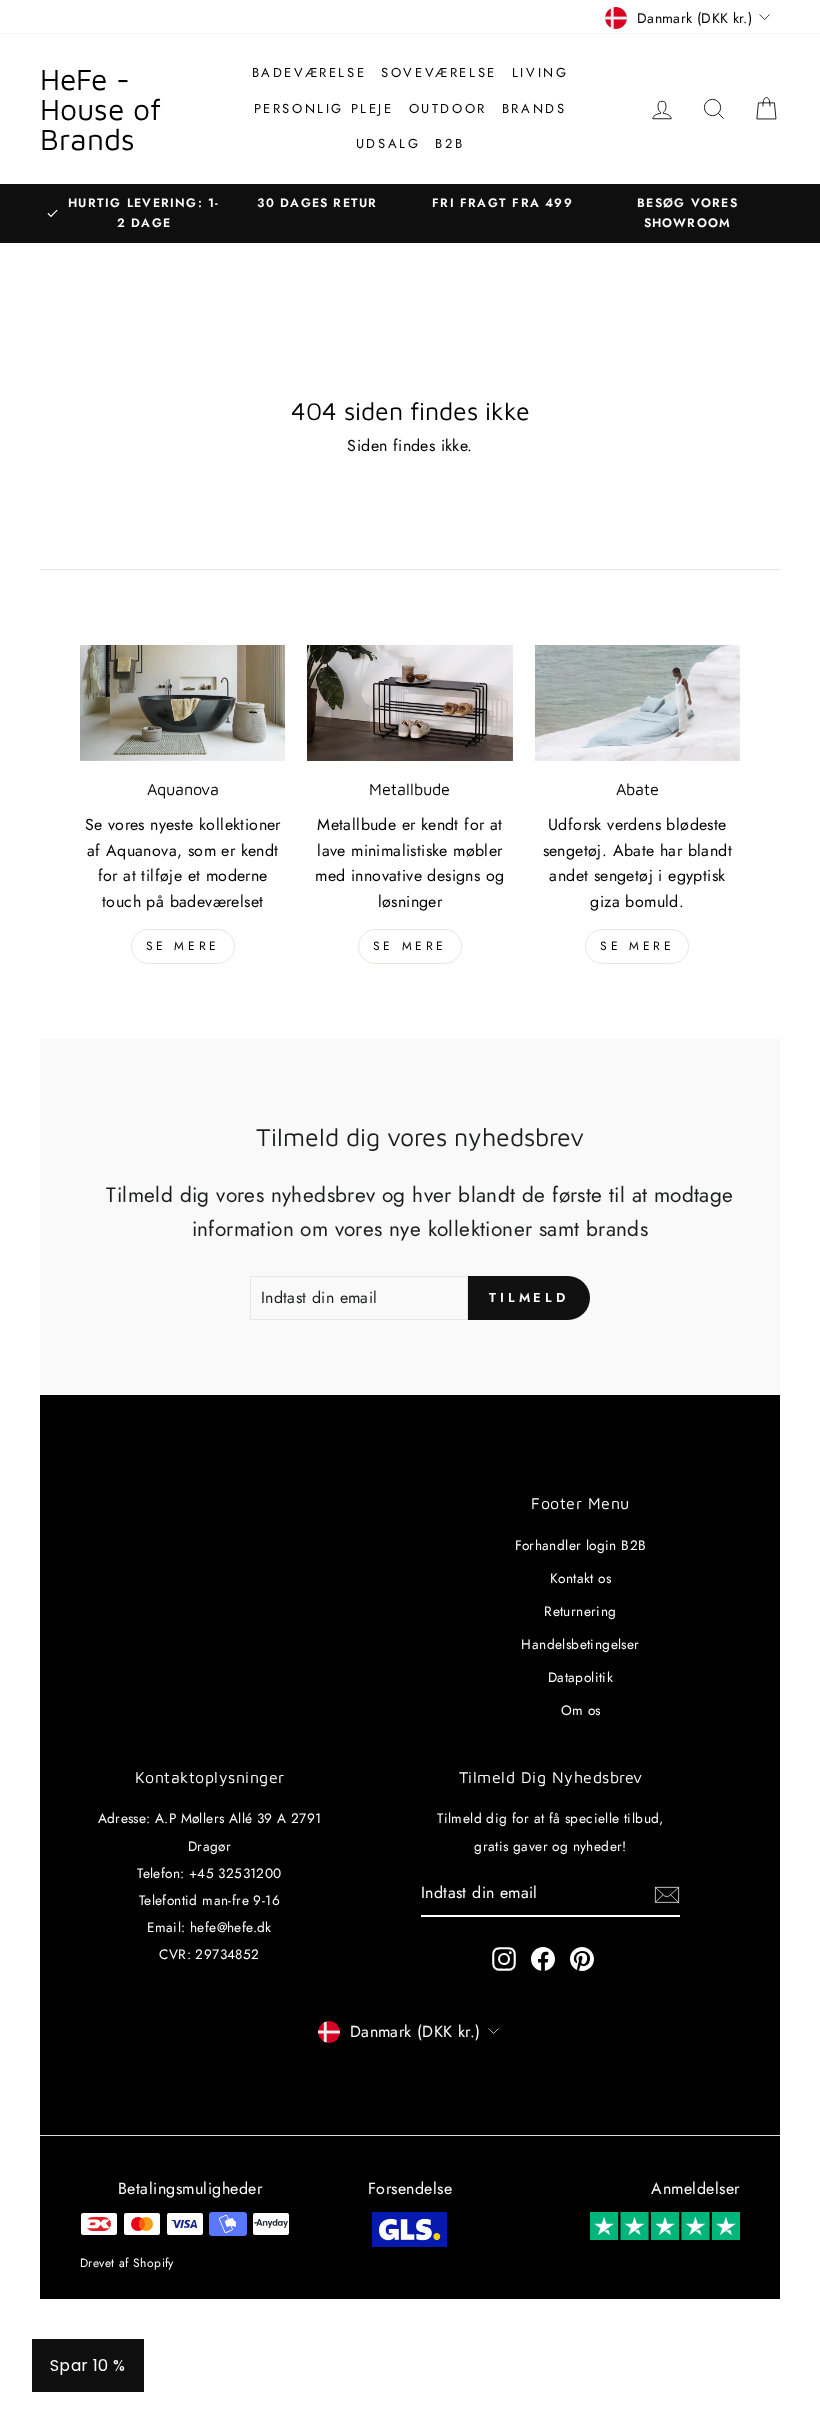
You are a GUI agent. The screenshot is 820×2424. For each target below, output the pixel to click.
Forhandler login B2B (581, 1545)
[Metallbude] (409, 702)
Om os (581, 1710)
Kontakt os (580, 1578)
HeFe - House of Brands (100, 108)
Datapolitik (580, 1677)
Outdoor (448, 108)
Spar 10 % (88, 2365)
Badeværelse (309, 72)
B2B (449, 143)
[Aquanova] (182, 702)
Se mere (183, 946)
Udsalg (388, 143)
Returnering (580, 1611)
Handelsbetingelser (580, 1644)
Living (540, 72)
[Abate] (637, 702)
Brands (534, 108)
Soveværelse (439, 72)
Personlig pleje (324, 108)
